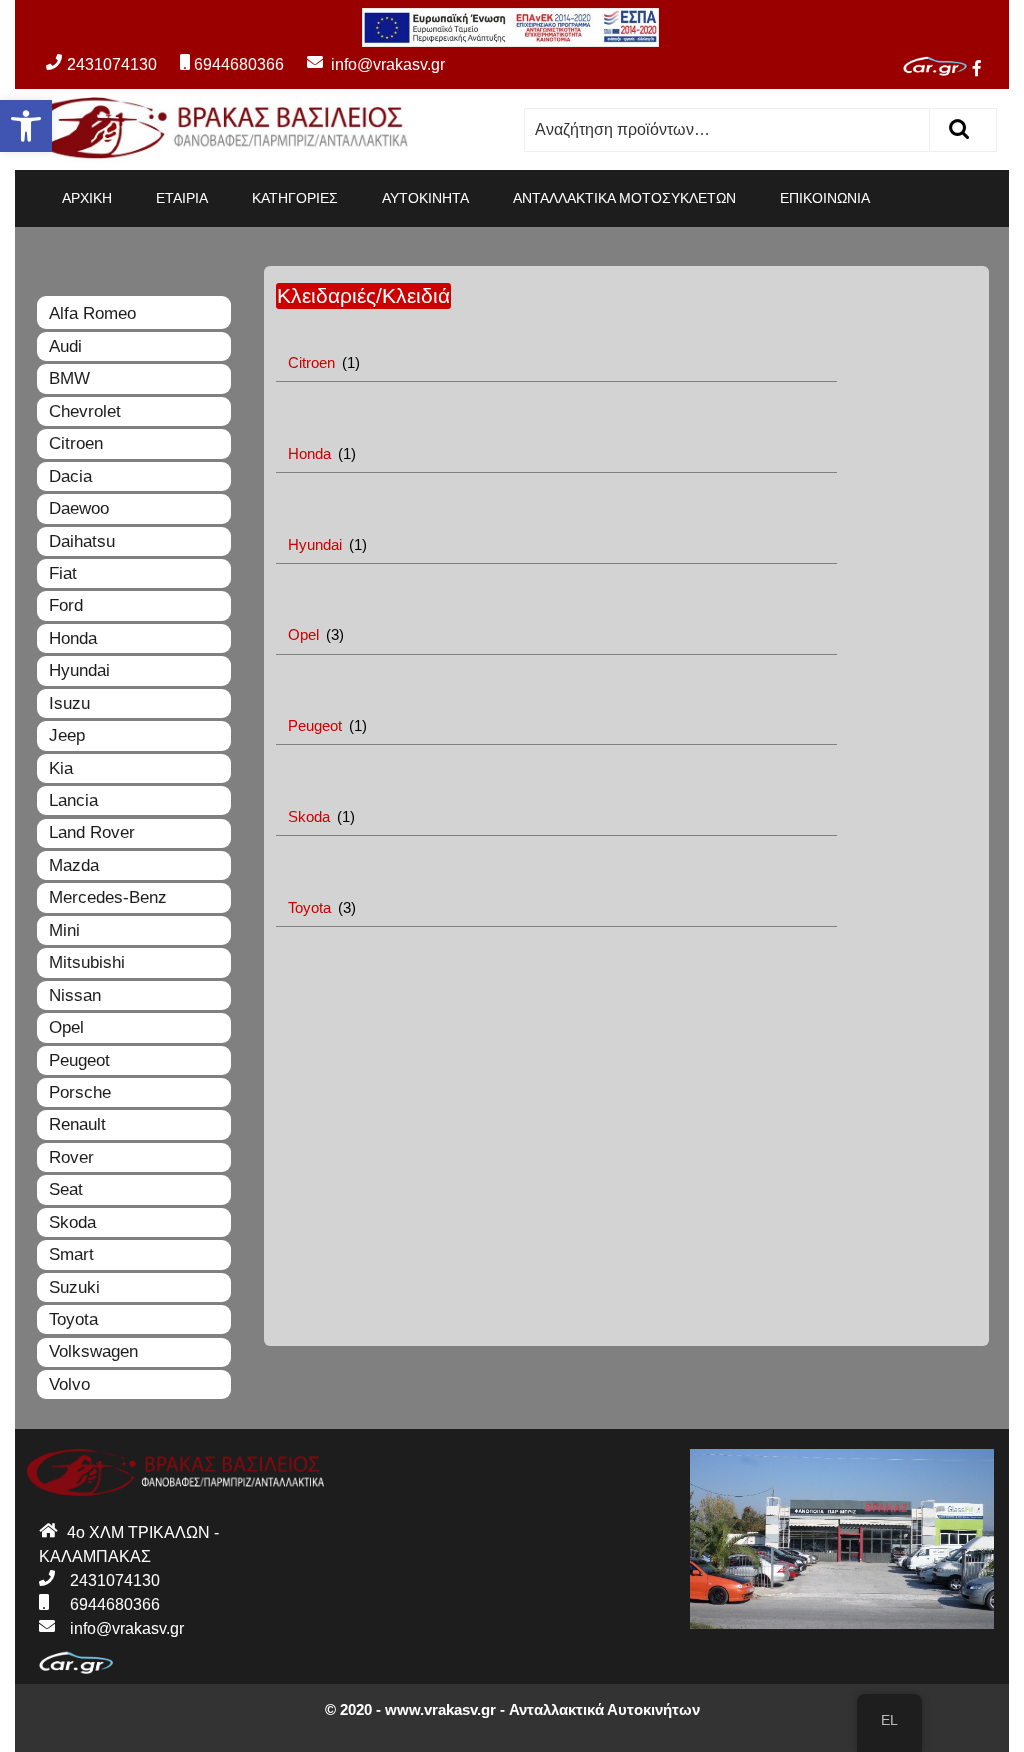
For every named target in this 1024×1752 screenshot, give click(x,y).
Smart (71, 1254)
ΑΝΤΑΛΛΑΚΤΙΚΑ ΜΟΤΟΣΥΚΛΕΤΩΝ (624, 198)
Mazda (74, 865)
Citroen (76, 443)
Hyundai (79, 670)
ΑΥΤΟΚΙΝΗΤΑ (425, 198)
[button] (26, 126)
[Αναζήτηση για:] (727, 130)
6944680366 (239, 64)
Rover (71, 1157)
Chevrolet (85, 411)
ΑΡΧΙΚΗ (87, 198)
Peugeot (79, 1060)
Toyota (73, 1319)
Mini (64, 930)
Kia (61, 768)
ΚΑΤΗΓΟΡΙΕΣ (295, 198)
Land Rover (92, 832)
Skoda (72, 1222)
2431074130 (112, 64)
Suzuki (74, 1287)
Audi (65, 346)
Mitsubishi (87, 962)
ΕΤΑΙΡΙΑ (182, 198)
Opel (66, 1027)
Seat (66, 1189)
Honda (73, 638)
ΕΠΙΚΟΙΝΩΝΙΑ (825, 198)
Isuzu (69, 703)
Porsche (80, 1092)
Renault (77, 1124)
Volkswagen (93, 1351)
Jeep (67, 735)
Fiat (63, 573)
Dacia (70, 476)
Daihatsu (82, 541)
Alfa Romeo (92, 313)
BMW (69, 378)
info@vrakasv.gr (366, 64)
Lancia (73, 800)
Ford (66, 605)
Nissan (75, 995)
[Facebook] (985, 69)
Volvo (69, 1384)
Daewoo (79, 508)
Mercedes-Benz (108, 897)
